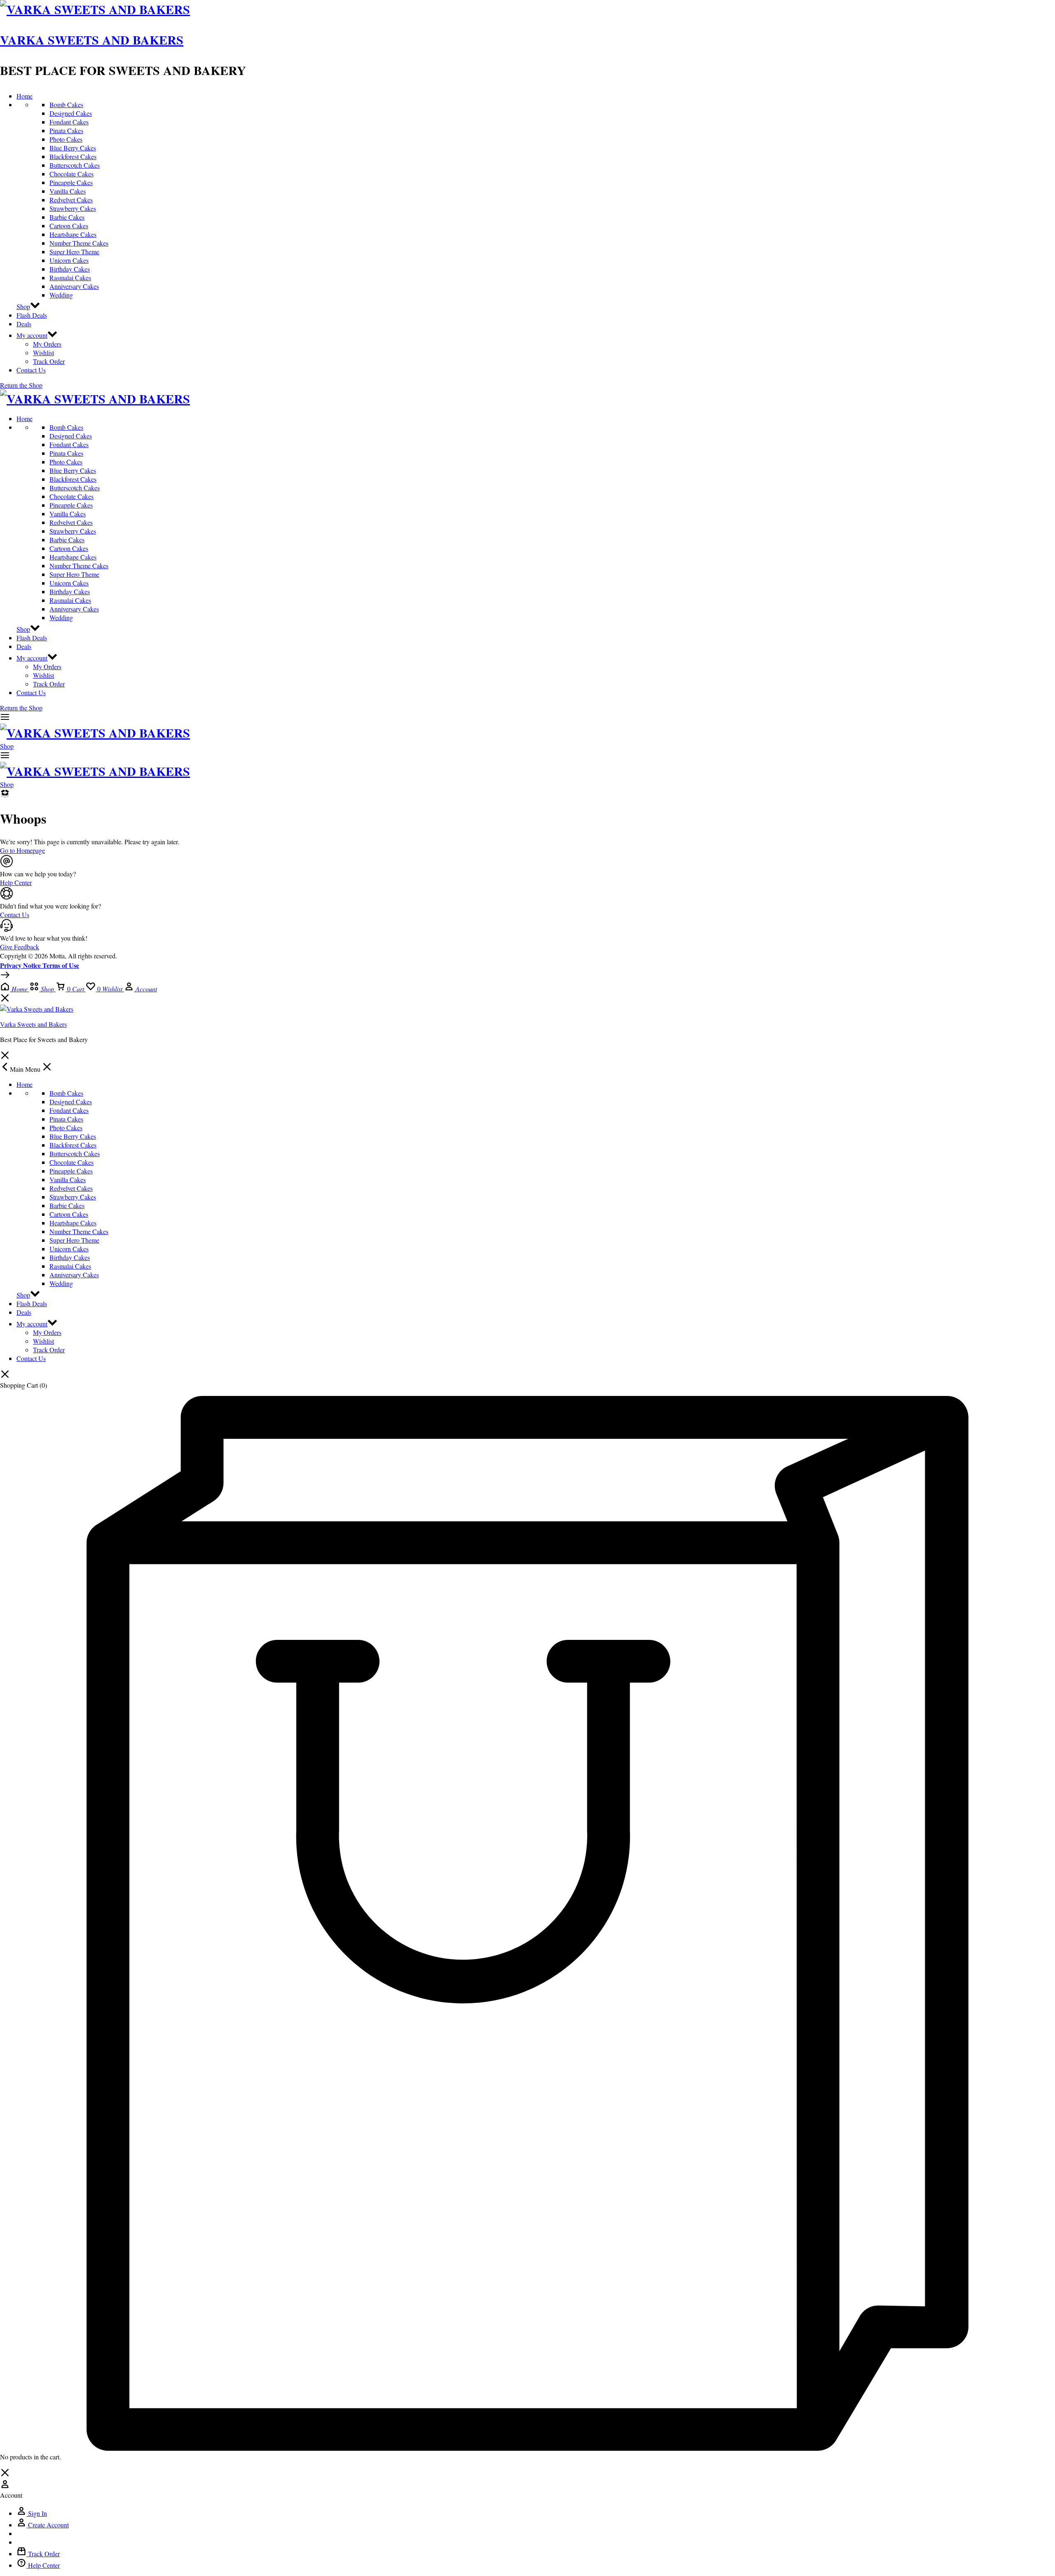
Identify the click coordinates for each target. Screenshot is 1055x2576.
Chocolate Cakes (72, 174)
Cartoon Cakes (69, 226)
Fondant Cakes (69, 122)
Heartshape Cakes (73, 234)
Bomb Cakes (66, 104)
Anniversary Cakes (74, 286)
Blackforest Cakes (73, 156)
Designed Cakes (71, 113)
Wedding (61, 295)
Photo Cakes (66, 139)
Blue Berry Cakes (73, 148)
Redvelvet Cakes (71, 200)
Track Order (49, 361)
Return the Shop (21, 385)
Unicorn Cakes (69, 260)
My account (32, 335)
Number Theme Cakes (79, 243)
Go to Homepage (22, 850)
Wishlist (43, 352)
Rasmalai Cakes (70, 278)
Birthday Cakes (70, 269)
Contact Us (31, 370)
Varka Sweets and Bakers (92, 40)
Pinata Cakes (66, 130)
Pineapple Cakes (71, 182)
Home (25, 96)
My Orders (47, 344)
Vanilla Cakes (68, 191)
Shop (23, 306)
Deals (24, 324)
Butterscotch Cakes (75, 165)
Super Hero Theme (74, 252)
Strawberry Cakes (73, 208)
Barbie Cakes (67, 217)
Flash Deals (32, 315)
